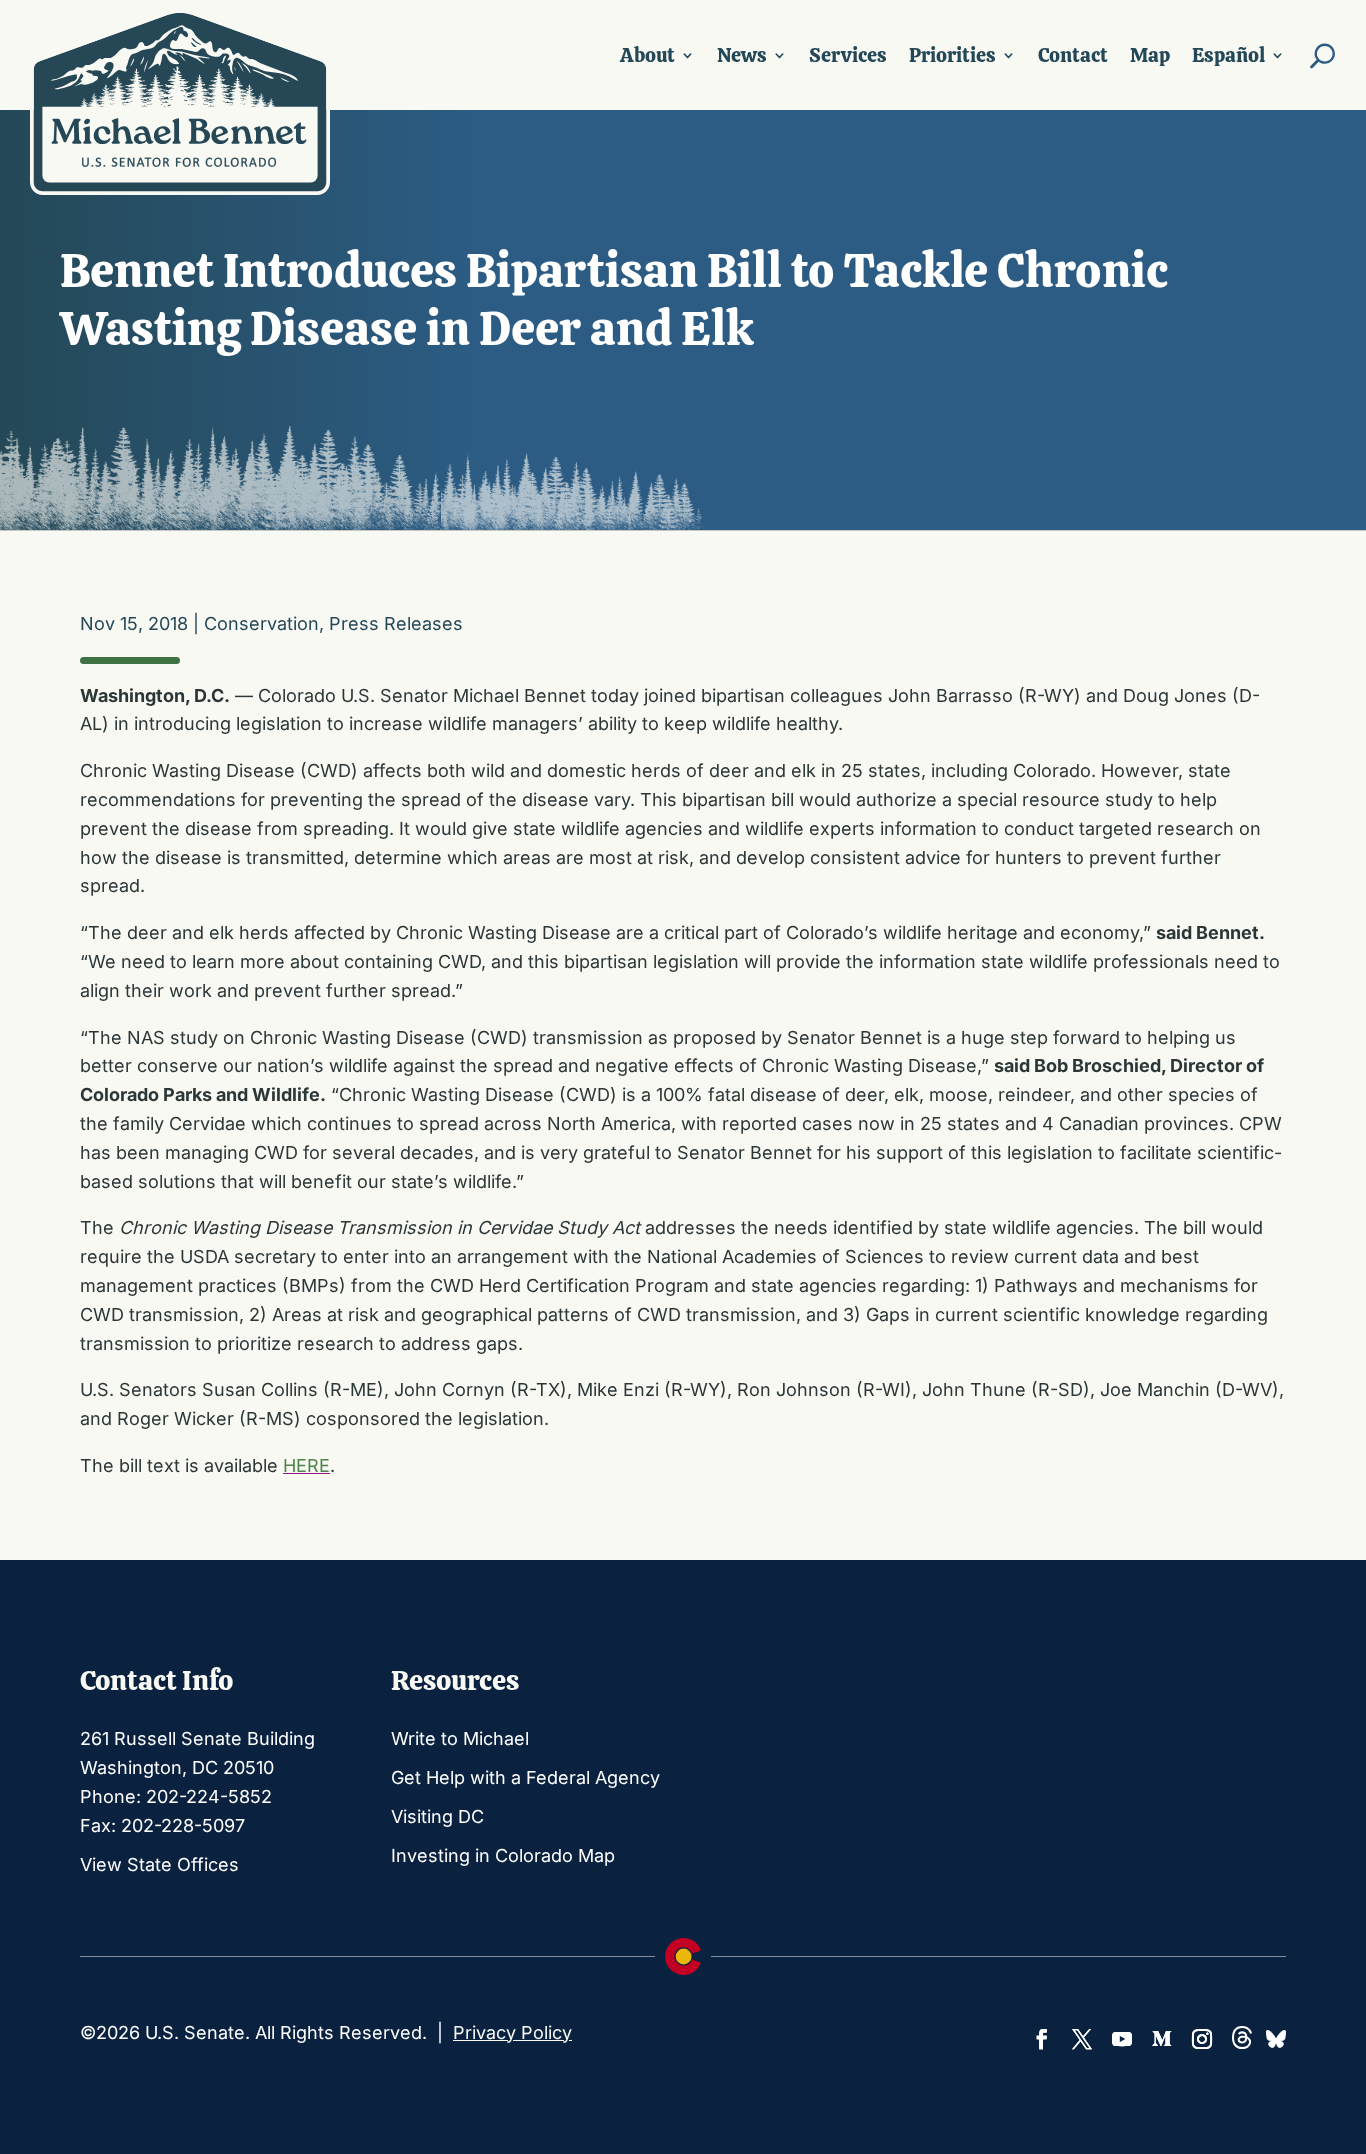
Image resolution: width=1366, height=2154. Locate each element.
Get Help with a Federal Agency (525, 1777)
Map (1150, 55)
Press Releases (396, 623)
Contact (1073, 55)
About (647, 55)
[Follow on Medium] (1162, 2039)
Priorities (952, 55)
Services (848, 55)
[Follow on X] (1082, 2039)
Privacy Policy (512, 2032)
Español (1228, 55)
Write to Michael (460, 1738)
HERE (306, 1465)
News (742, 55)
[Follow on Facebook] (1042, 2039)
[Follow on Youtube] (1122, 2039)
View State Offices (159, 1864)
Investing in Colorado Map (503, 1855)
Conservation (261, 623)
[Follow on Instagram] (1202, 2039)
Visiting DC (437, 1816)
